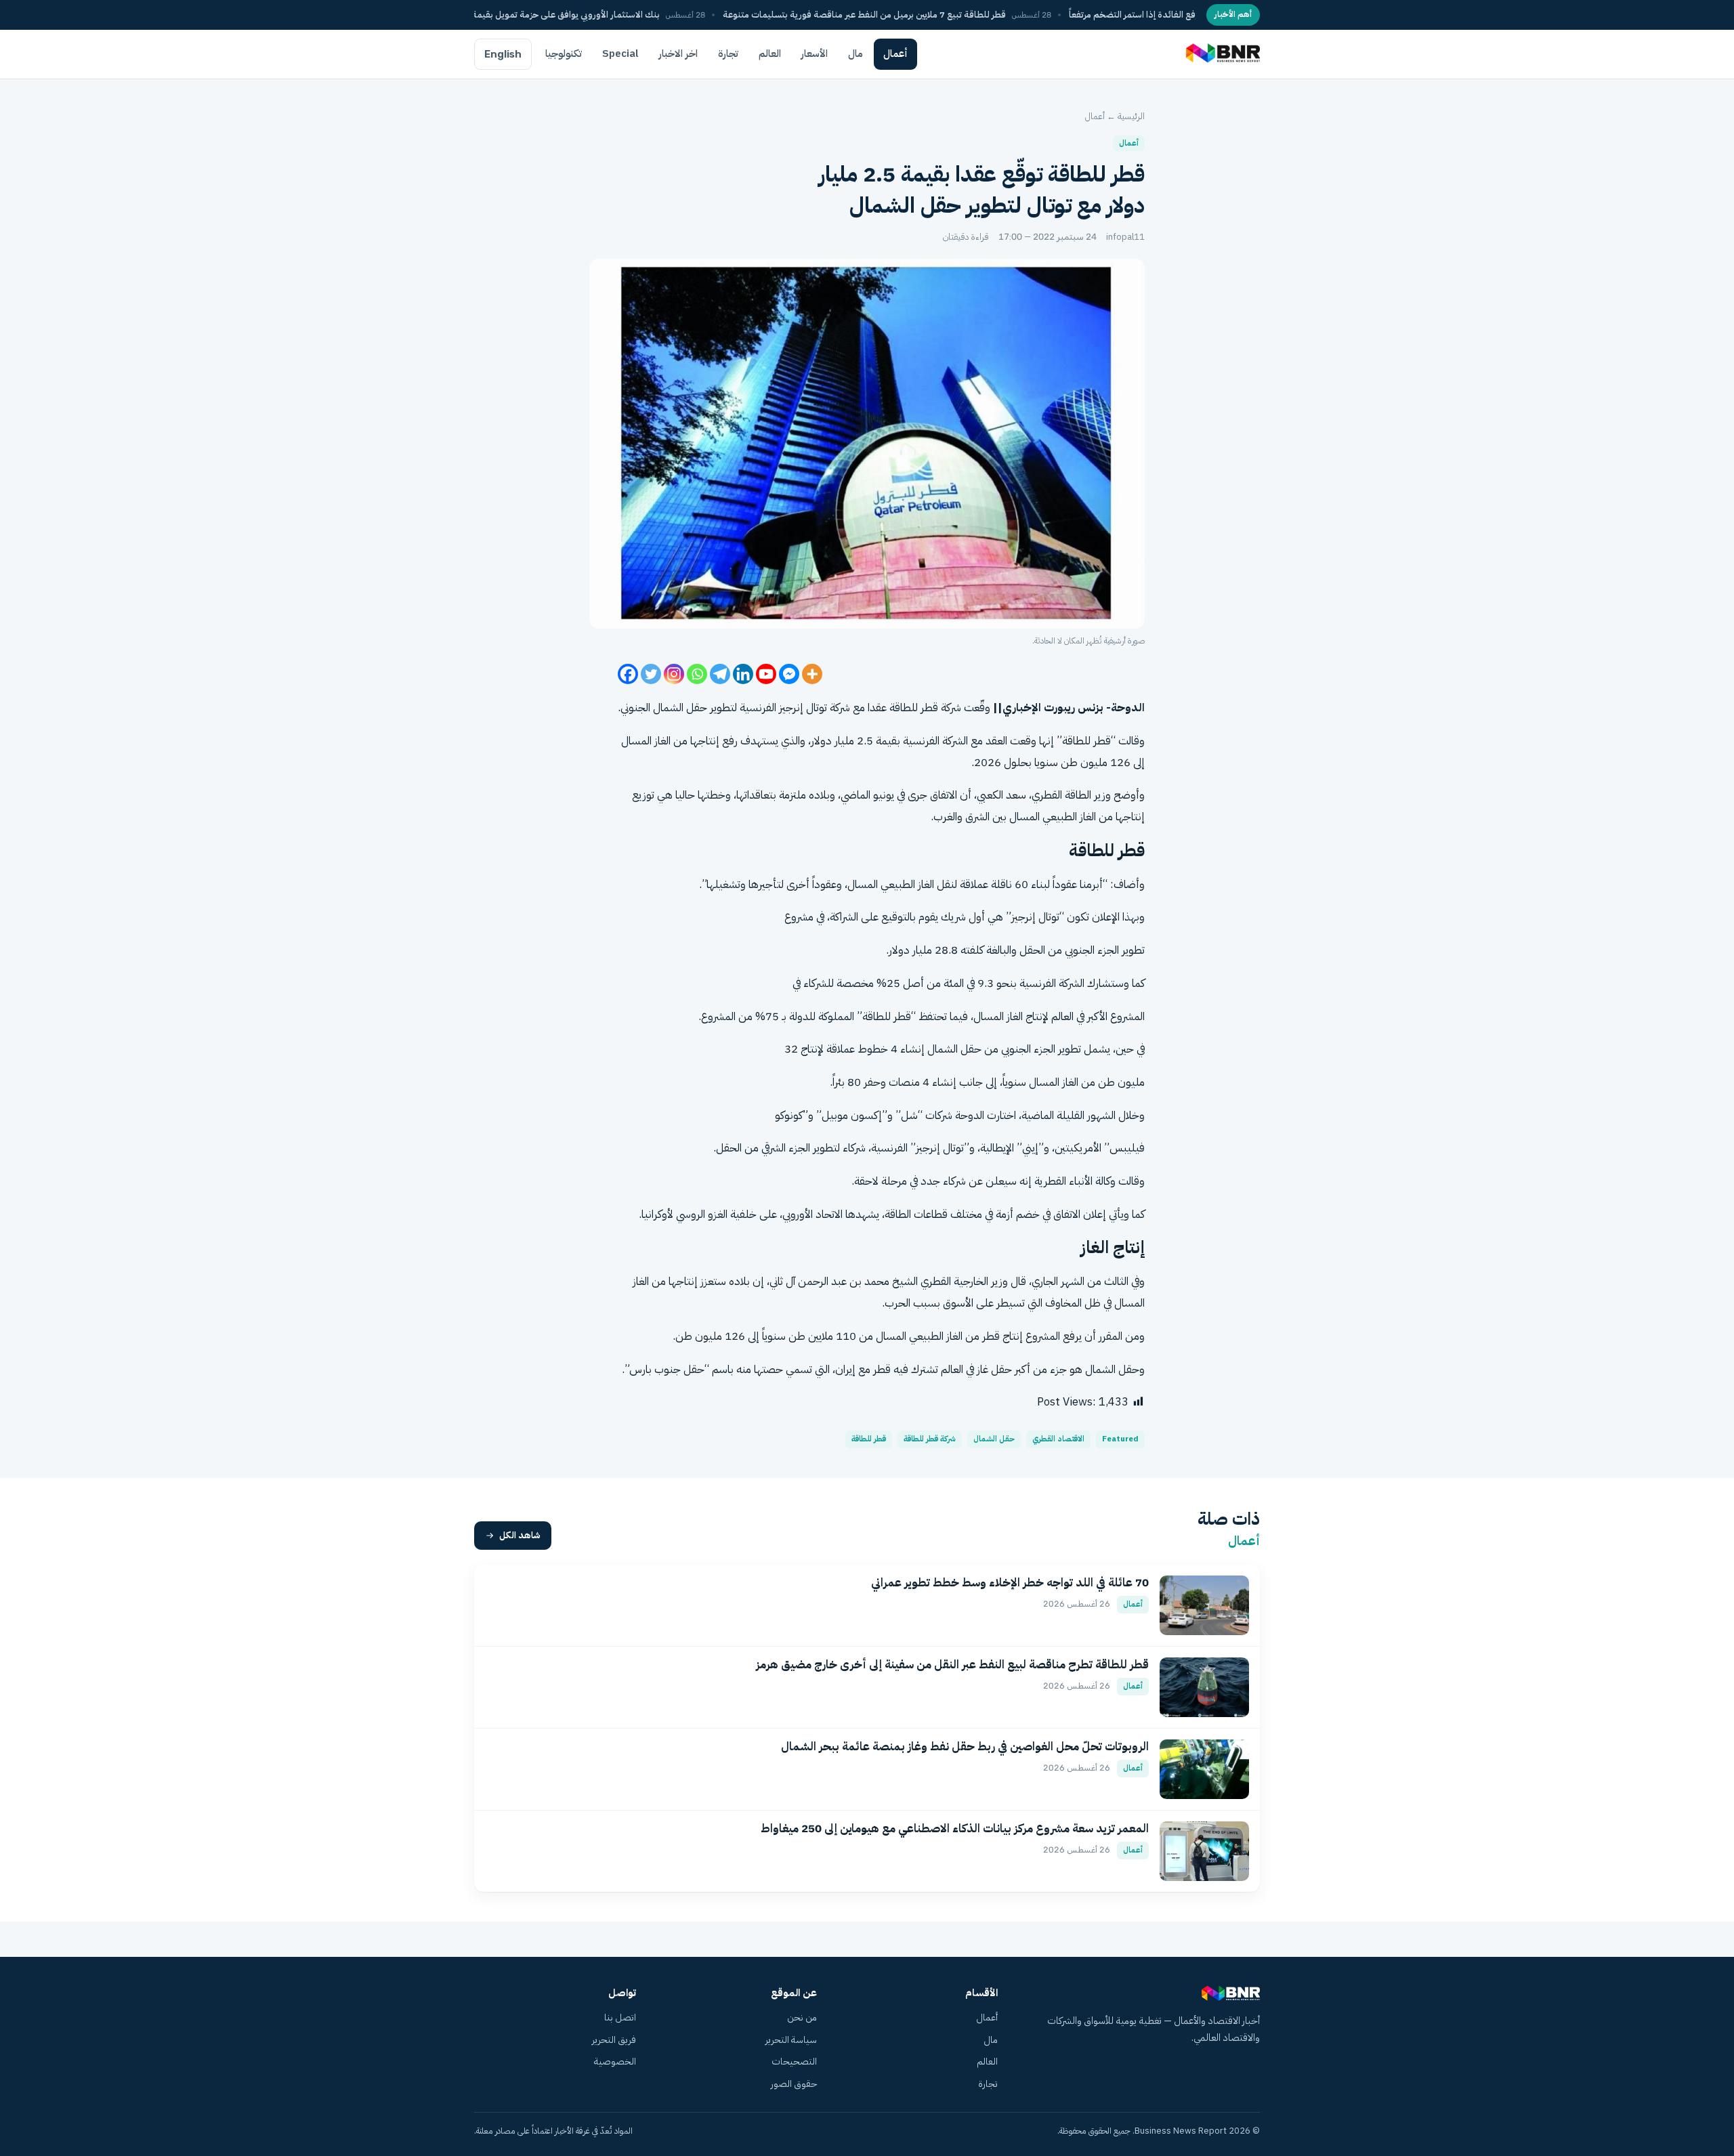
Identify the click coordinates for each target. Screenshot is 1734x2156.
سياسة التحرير (791, 2040)
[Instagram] (674, 674)
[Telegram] (720, 674)
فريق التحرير (614, 2040)
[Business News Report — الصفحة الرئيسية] (1222, 54)
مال (855, 54)
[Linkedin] (743, 674)
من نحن (802, 2017)
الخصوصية (615, 2062)
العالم (770, 54)
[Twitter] (651, 674)
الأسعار (815, 54)
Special (620, 54)
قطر (1102, 741)
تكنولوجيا (564, 54)
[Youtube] (766, 674)
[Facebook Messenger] (789, 674)
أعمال (895, 54)
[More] (812, 674)
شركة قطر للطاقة (930, 1439)
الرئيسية (1131, 116)
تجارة (728, 54)
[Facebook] (628, 674)
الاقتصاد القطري (1058, 1439)
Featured (1120, 1439)
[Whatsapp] (697, 674)
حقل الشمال (994, 1439)
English (503, 54)
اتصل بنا (620, 2017)
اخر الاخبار (678, 54)
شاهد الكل (520, 1535)
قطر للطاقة (869, 1439)
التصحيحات (794, 2062)
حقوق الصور (794, 2084)
